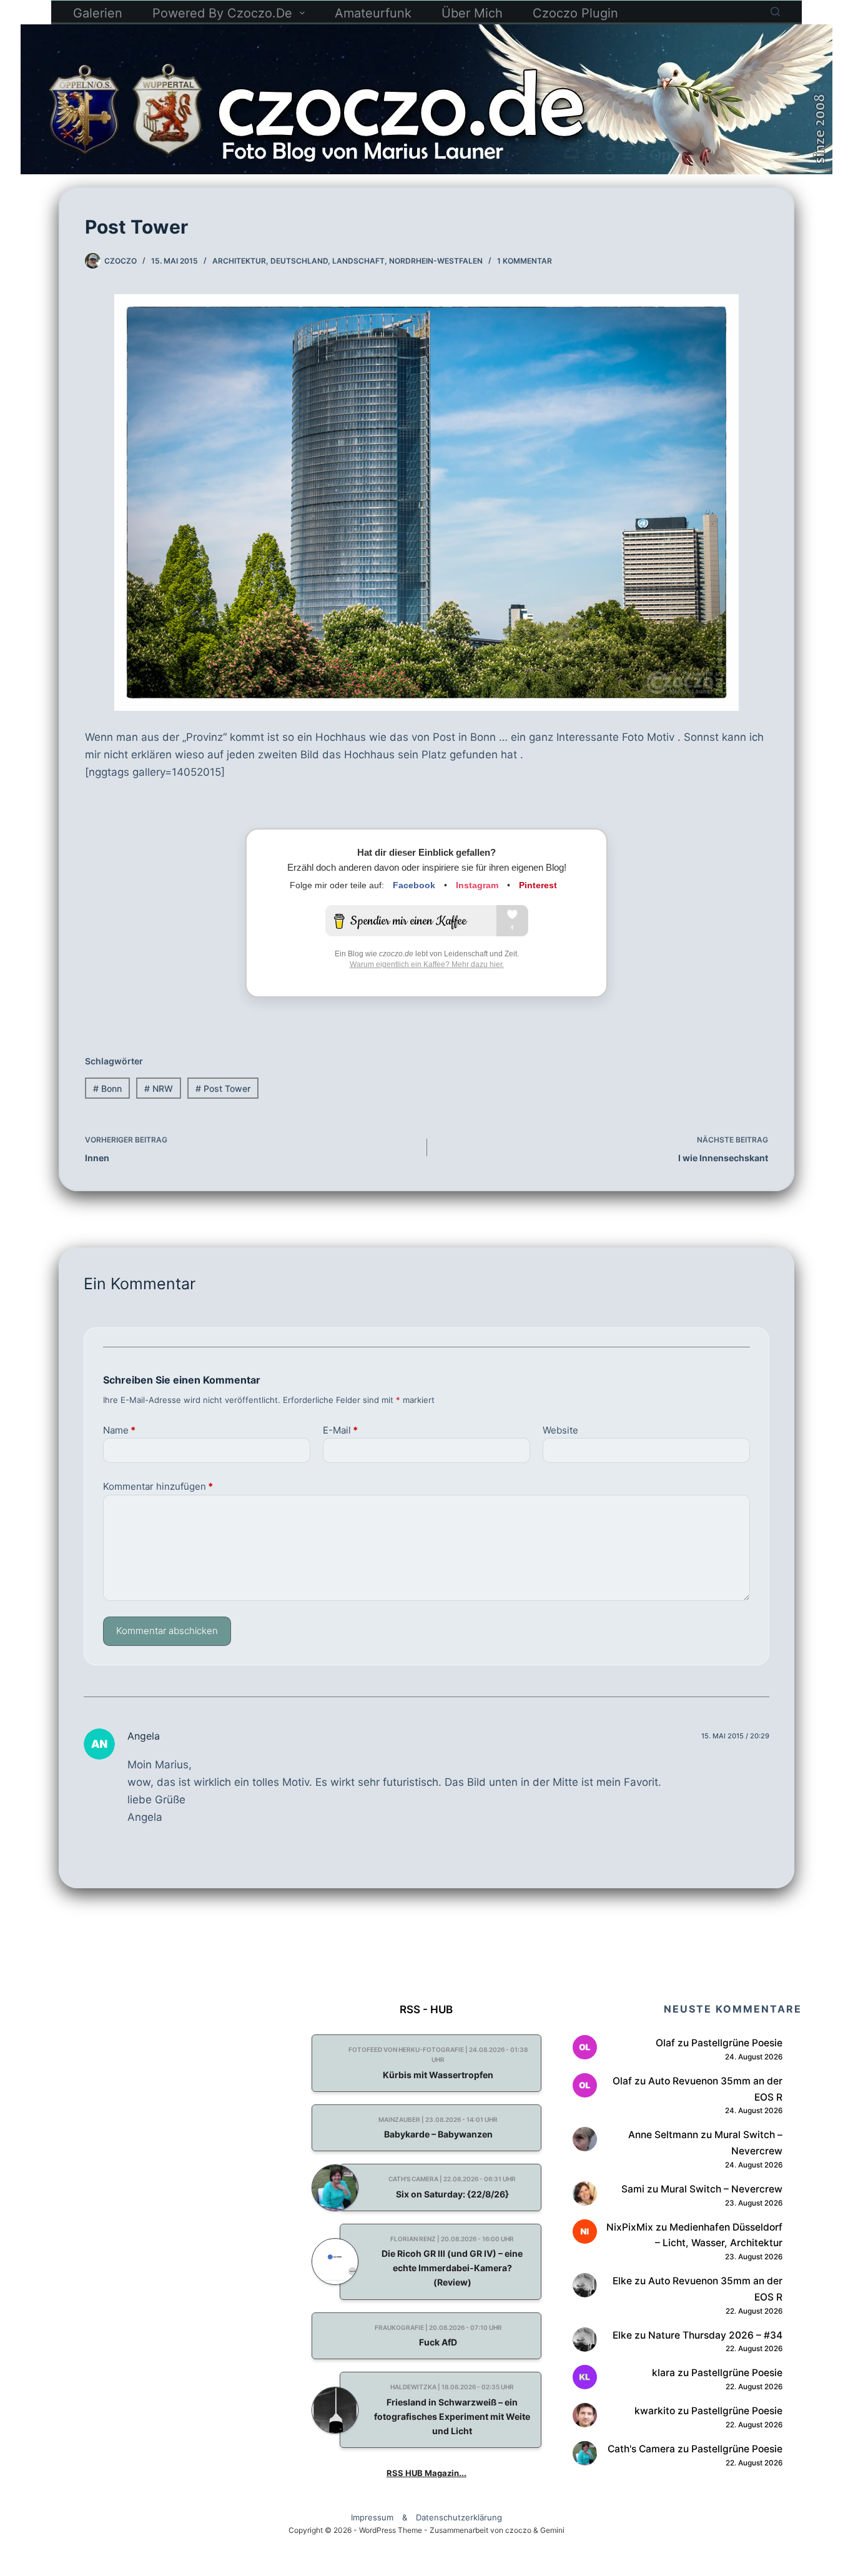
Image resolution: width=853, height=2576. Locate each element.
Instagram (477, 885)
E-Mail (340, 1430)
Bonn (107, 1088)
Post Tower (223, 1088)
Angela (144, 1736)
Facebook (414, 885)
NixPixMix (630, 2227)
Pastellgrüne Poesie (737, 2043)
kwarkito (655, 2411)
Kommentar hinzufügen (158, 1486)
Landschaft (358, 261)
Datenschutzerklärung (459, 2518)
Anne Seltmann (663, 2135)
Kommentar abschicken (167, 1631)
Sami (633, 2189)
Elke (622, 2281)
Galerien (98, 13)
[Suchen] (775, 12)
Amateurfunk (373, 13)
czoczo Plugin (575, 13)
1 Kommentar (525, 261)
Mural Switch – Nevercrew (722, 2189)
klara (663, 2373)
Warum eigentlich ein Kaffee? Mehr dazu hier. (427, 964)
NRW (159, 1088)
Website (560, 1430)
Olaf (665, 2043)
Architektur (239, 261)
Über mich (472, 13)
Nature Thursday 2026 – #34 (715, 2335)
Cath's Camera (641, 2449)
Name (119, 1430)
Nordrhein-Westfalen (436, 261)
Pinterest (538, 885)
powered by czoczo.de (222, 13)
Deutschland (299, 261)
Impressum (372, 2518)
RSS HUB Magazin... (426, 2473)
